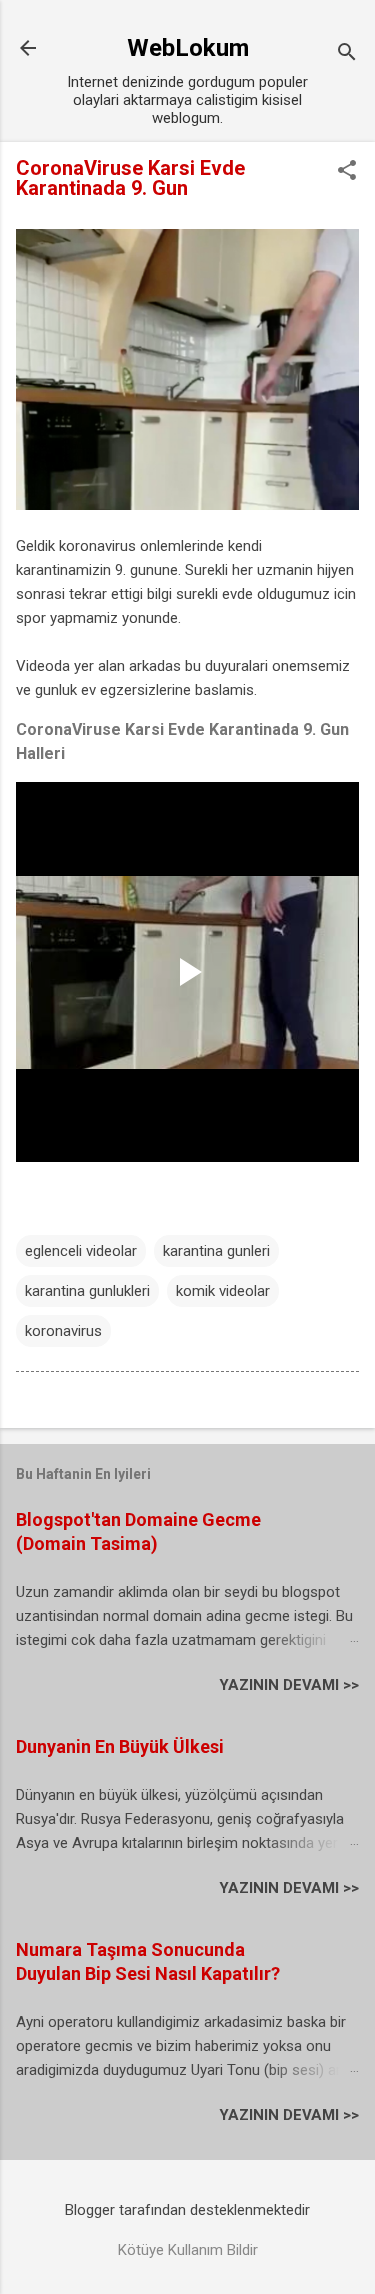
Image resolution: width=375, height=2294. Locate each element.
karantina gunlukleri (87, 1291)
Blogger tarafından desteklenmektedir (187, 2210)
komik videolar (223, 1291)
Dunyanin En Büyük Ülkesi (120, 1746)
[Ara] (347, 54)
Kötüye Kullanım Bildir (188, 2250)
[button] (347, 172)
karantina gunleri (216, 1251)
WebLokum (188, 48)
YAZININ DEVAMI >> (289, 1685)
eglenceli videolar (81, 1251)
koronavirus (63, 1331)
